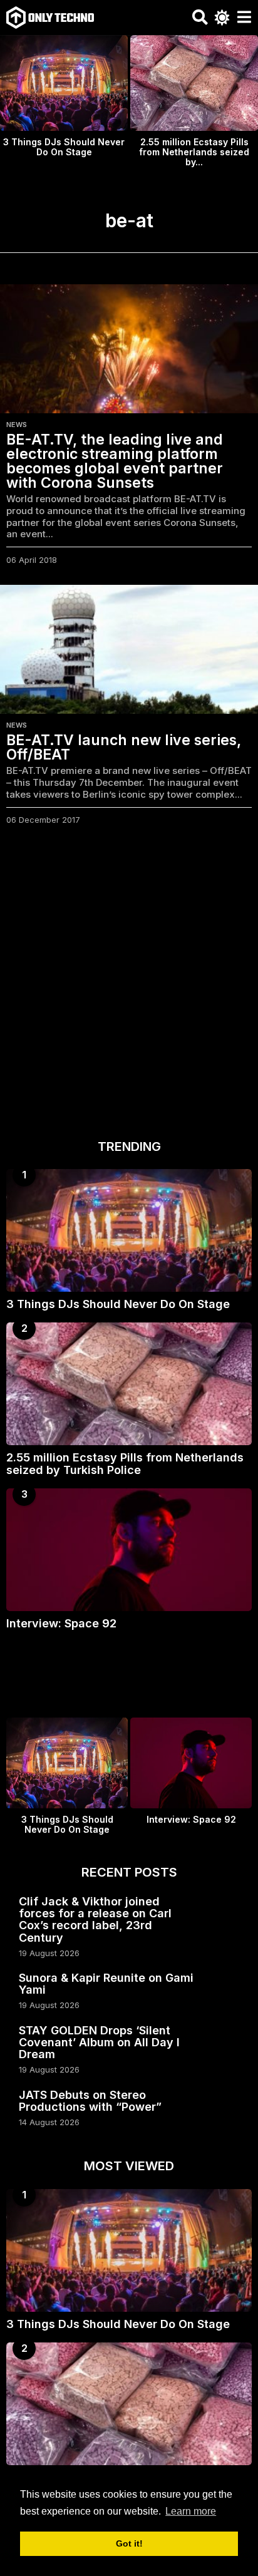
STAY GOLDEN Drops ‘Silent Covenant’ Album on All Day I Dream (99, 2043)
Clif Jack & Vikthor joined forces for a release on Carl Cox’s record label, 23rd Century (95, 1919)
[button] (200, 18)
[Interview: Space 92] (129, 1550)
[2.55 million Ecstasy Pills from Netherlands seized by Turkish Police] (129, 1384)
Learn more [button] (191, 2511)
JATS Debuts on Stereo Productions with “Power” (90, 2101)
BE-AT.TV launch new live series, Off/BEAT (124, 747)
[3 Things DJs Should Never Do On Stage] (129, 1230)
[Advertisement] (129, 986)
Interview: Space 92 (61, 1623)
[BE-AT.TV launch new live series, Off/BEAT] (129, 649)
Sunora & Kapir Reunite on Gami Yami (106, 1984)
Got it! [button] (129, 2543)
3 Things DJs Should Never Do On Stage (64, 147)
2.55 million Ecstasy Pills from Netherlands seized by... (194, 152)
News (17, 425)
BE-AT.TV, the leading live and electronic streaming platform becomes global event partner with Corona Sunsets (115, 461)
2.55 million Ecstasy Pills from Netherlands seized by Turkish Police (125, 1463)
